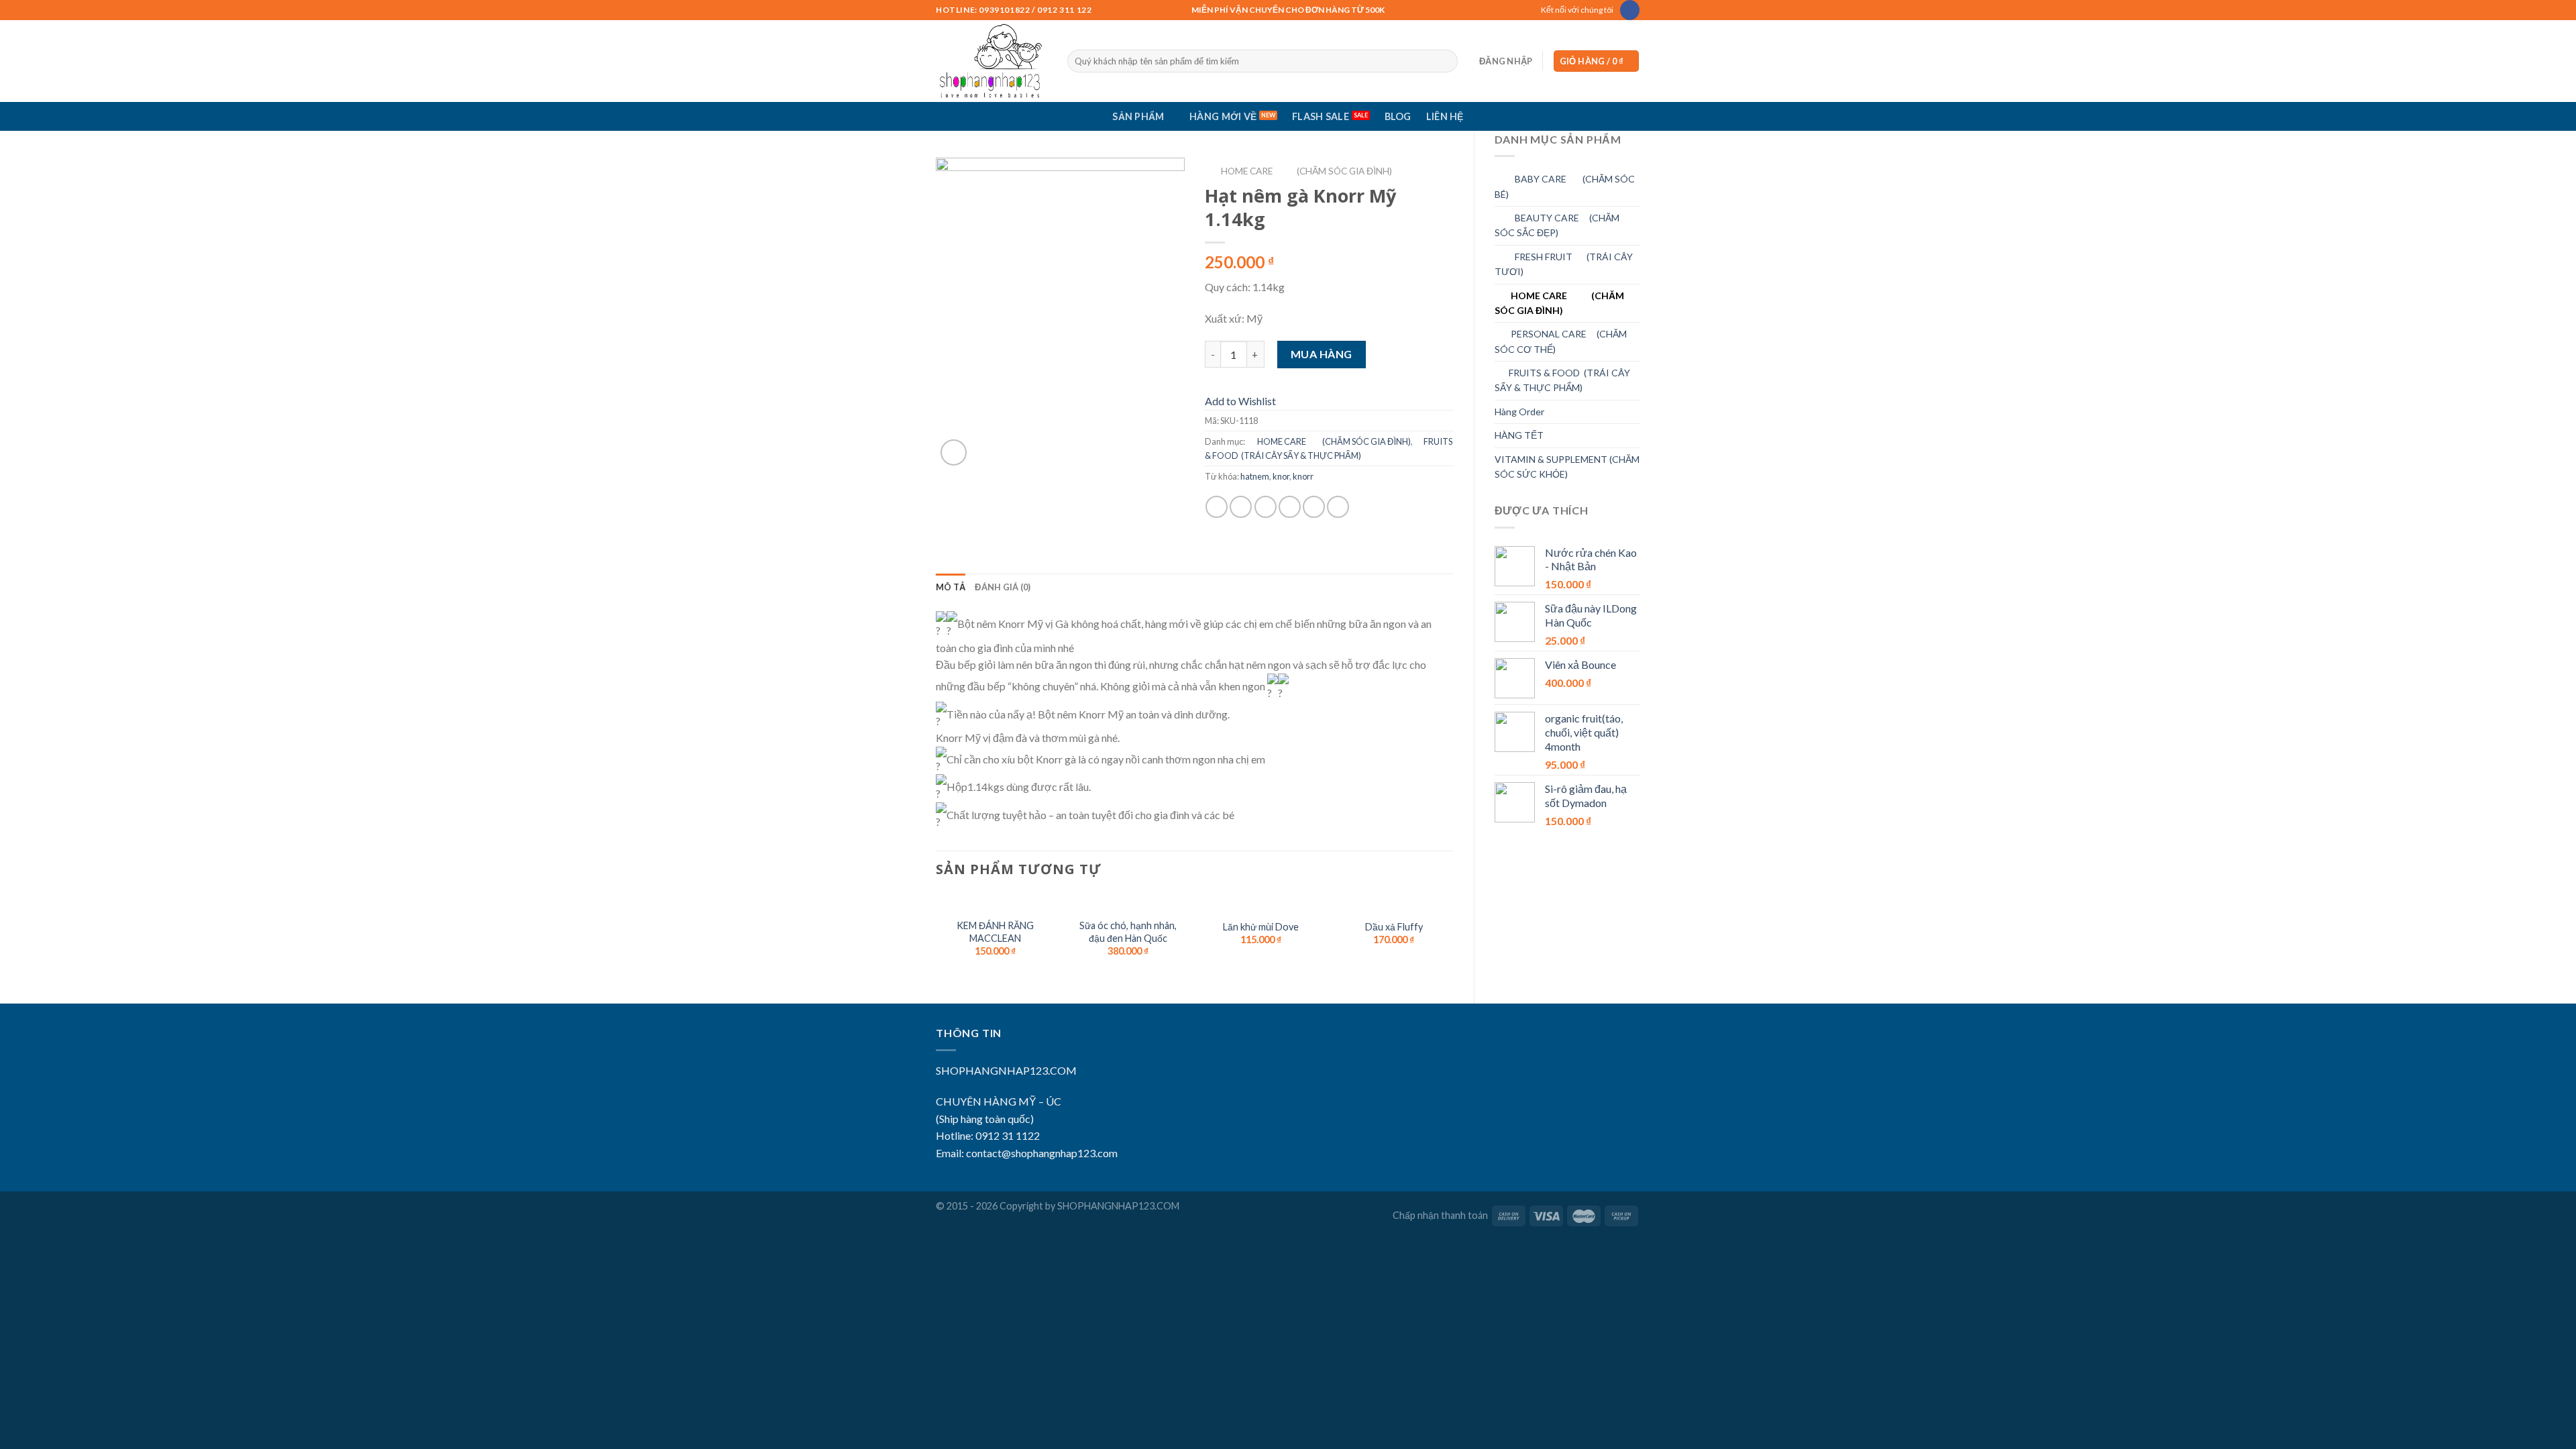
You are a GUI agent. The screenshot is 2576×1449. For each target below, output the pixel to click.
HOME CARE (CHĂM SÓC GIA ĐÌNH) (1559, 303)
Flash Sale (1321, 116)
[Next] (1453, 938)
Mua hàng (1322, 354)
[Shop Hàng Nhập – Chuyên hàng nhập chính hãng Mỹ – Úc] (991, 61)
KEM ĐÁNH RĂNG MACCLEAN (995, 932)
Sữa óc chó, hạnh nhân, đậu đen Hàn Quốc (1128, 932)
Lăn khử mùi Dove (1261, 927)
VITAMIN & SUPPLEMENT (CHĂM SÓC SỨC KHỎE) (1567, 467)
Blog (1398, 116)
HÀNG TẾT (1519, 435)
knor (1281, 476)
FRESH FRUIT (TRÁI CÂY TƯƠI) (1564, 264)
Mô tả (951, 587)
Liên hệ (1445, 116)
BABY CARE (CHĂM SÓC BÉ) (1565, 186)
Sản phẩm (1138, 116)
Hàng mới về (1223, 116)
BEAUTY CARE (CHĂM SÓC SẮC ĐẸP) (1557, 225)
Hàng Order (1519, 412)
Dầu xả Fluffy (1394, 927)
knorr (1303, 476)
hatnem (1255, 476)
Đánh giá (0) (1003, 587)
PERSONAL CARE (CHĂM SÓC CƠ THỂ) (1561, 341)
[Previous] (936, 938)
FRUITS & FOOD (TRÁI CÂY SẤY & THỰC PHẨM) (1562, 380)
